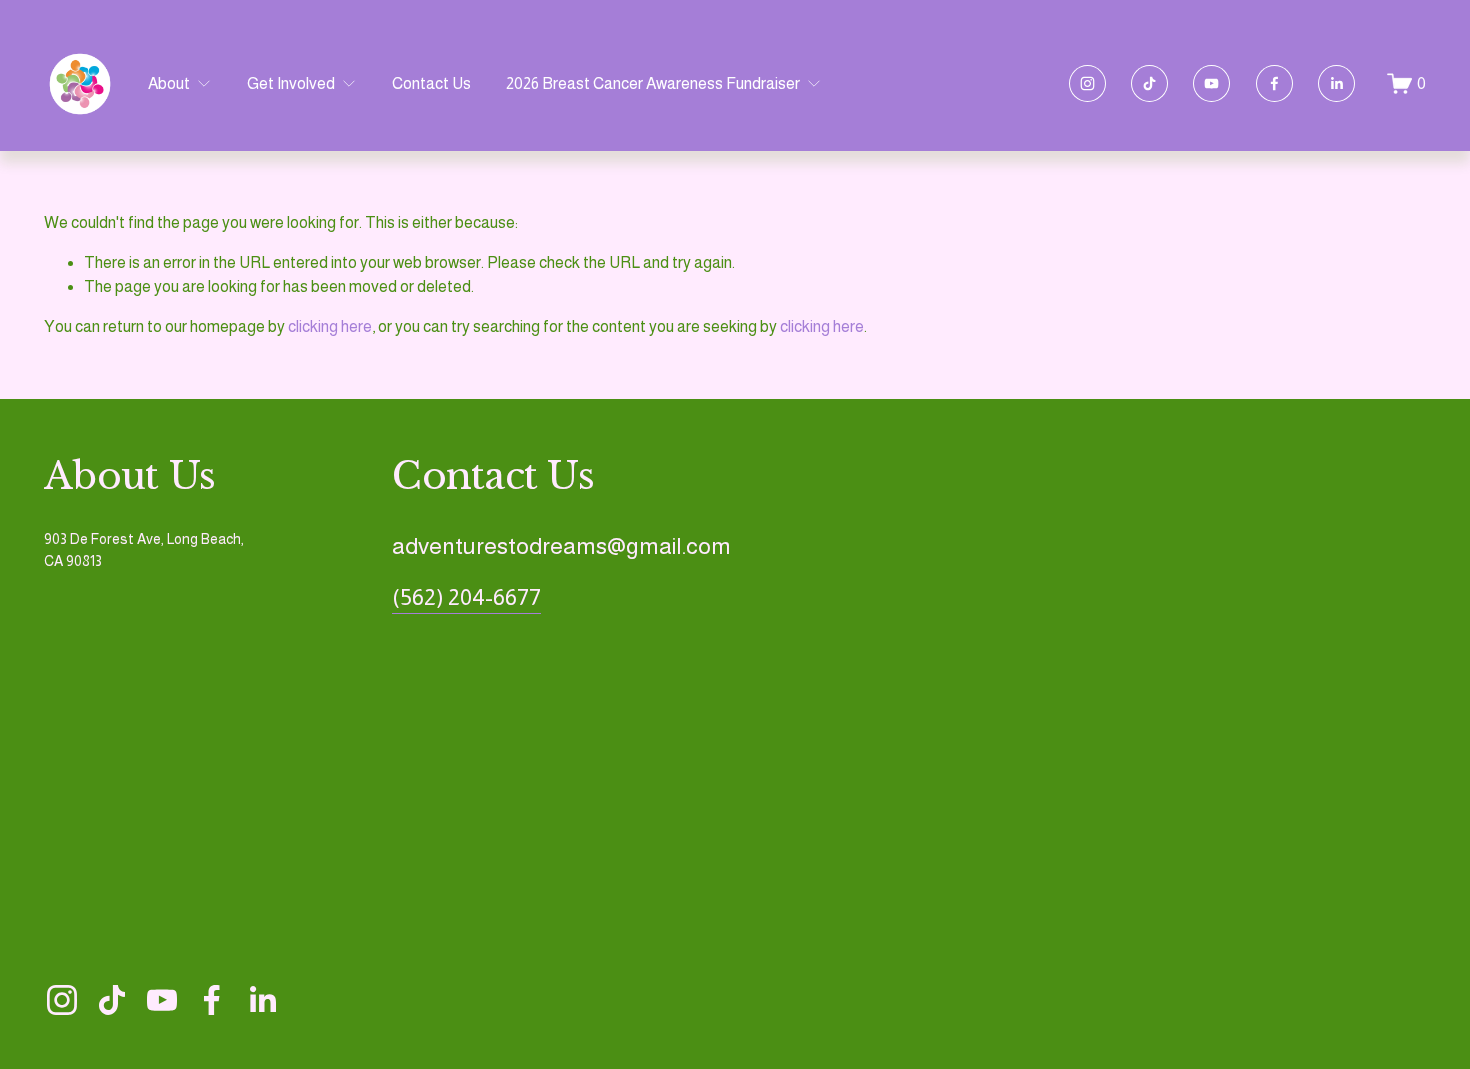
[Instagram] (1087, 83)
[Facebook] (1274, 83)
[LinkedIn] (1336, 83)
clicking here (330, 326)
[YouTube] (1211, 83)
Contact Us (431, 83)
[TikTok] (1149, 83)
